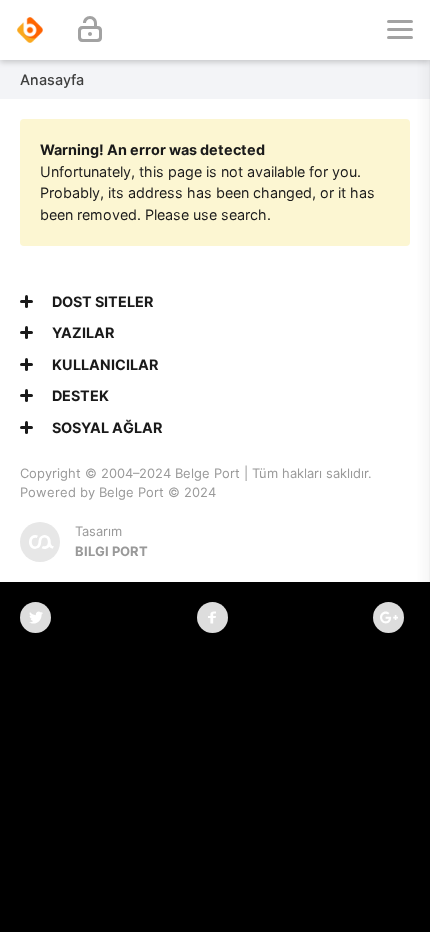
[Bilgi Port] (30, 30)
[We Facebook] (212, 617)
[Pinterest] (388, 617)
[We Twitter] (35, 617)
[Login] (90, 30)
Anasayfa (52, 79)
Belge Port (207, 473)
